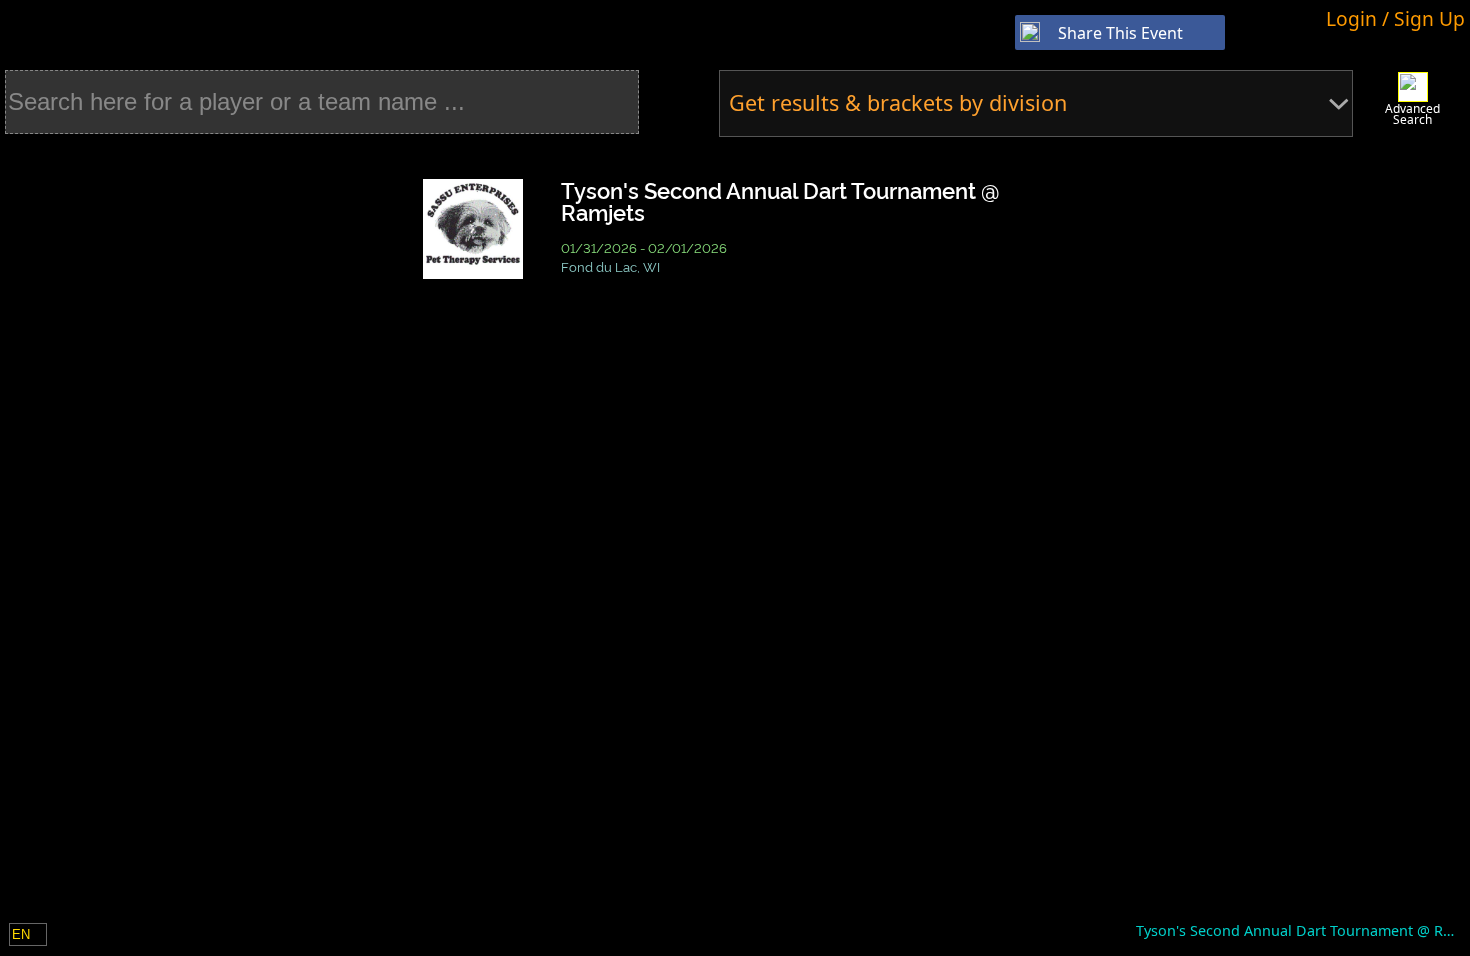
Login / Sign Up (1395, 18)
